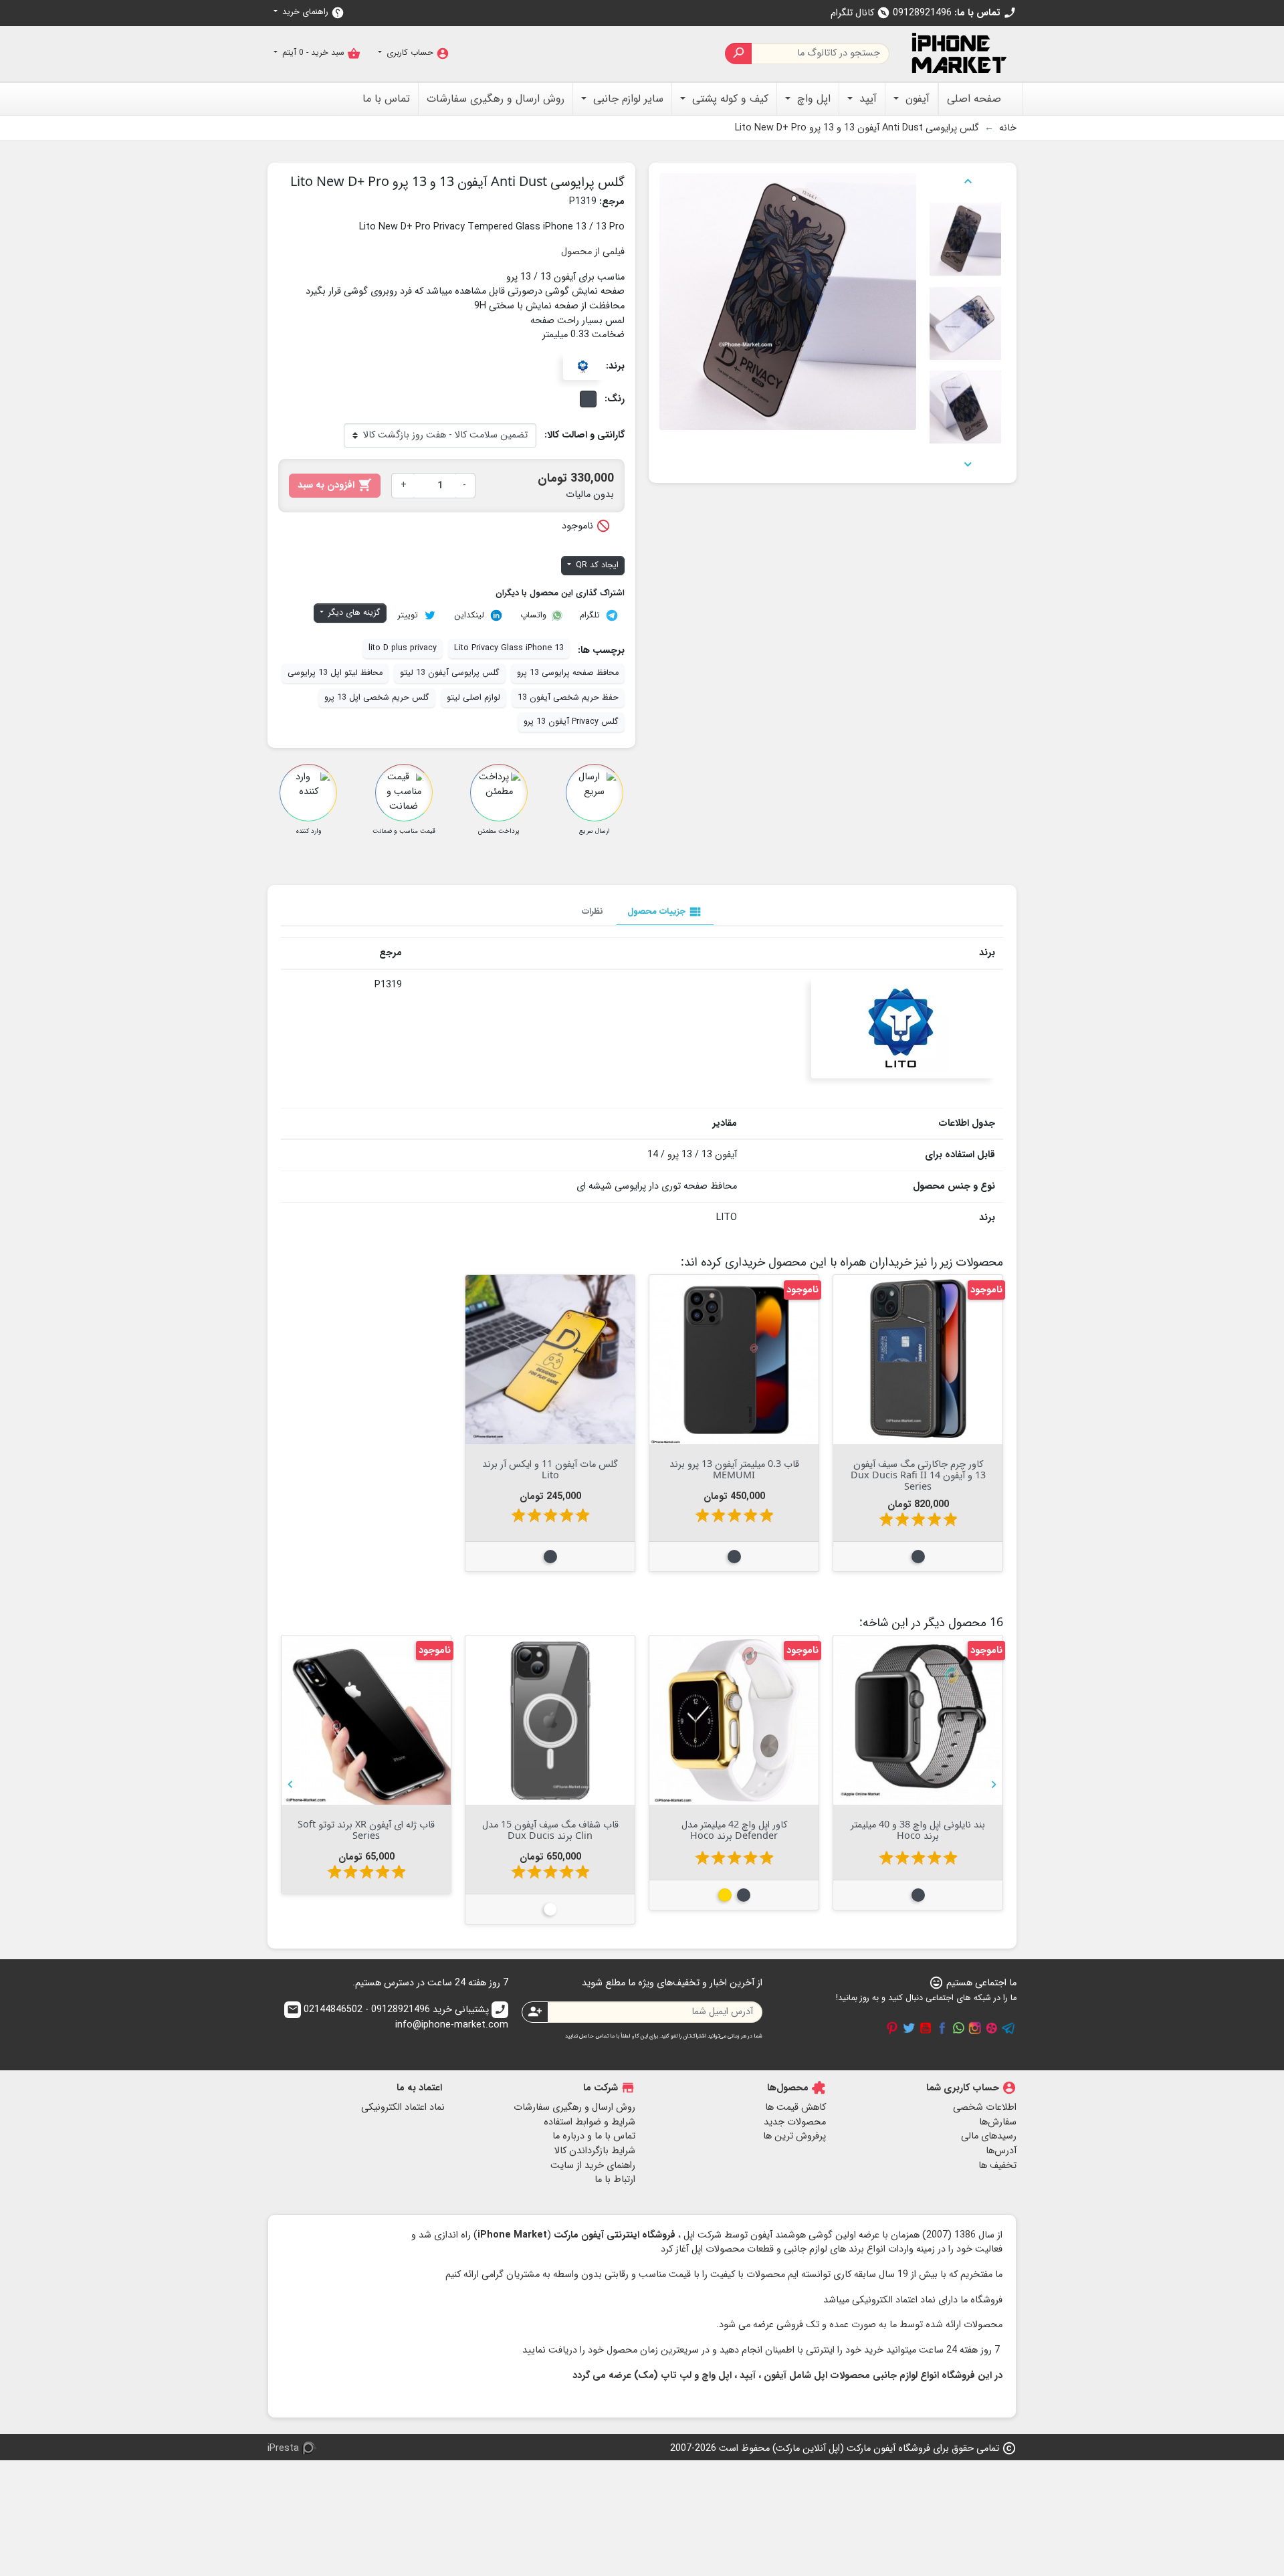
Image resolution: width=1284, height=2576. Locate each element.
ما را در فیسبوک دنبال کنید (942, 2028)
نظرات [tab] (593, 911)
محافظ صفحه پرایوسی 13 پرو (568, 673)
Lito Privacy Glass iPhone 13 (509, 648)
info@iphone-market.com (398, 2018)
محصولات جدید (795, 2122)
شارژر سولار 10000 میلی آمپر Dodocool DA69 (734, 1829)
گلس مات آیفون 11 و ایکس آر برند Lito (550, 1469)
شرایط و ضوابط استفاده (590, 2122)
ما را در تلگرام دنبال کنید (1008, 2028)
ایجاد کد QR (596, 565)
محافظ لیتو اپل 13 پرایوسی (335, 673)
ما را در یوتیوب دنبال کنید (926, 2028)
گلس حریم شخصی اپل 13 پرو (377, 698)
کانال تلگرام (860, 13)
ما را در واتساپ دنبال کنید (958, 2028)
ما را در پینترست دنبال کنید (892, 2028)
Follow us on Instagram (975, 2028)
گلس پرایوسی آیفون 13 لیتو (450, 673)
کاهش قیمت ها (795, 2107)
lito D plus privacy (403, 648)
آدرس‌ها (1001, 2151)
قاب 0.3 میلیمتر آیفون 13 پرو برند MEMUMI (734, 1469)
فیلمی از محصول (593, 252)
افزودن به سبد (335, 485)
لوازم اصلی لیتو (473, 698)
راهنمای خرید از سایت (593, 2166)
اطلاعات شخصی (985, 2107)
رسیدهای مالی (989, 2136)
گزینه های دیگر (353, 613)
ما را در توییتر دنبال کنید (909, 2028)
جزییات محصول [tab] (665, 912)
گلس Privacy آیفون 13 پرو (571, 722)
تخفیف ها (997, 2166)
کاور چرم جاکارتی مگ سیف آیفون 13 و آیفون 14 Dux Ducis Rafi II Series (918, 1475)
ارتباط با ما (615, 2180)
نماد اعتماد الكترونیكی (403, 2107)
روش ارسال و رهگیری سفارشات (574, 2107)
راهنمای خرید (312, 12)
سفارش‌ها (998, 2122)
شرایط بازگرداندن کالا (595, 2151)
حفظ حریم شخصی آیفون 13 (568, 698)
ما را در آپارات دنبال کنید (992, 2028)
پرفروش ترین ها (794, 2136)
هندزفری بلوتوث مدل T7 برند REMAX (918, 1829)
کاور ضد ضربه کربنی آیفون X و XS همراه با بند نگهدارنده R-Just (366, 1829)
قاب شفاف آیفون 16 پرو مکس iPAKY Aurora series (550, 1829)
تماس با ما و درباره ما (594, 2136)
